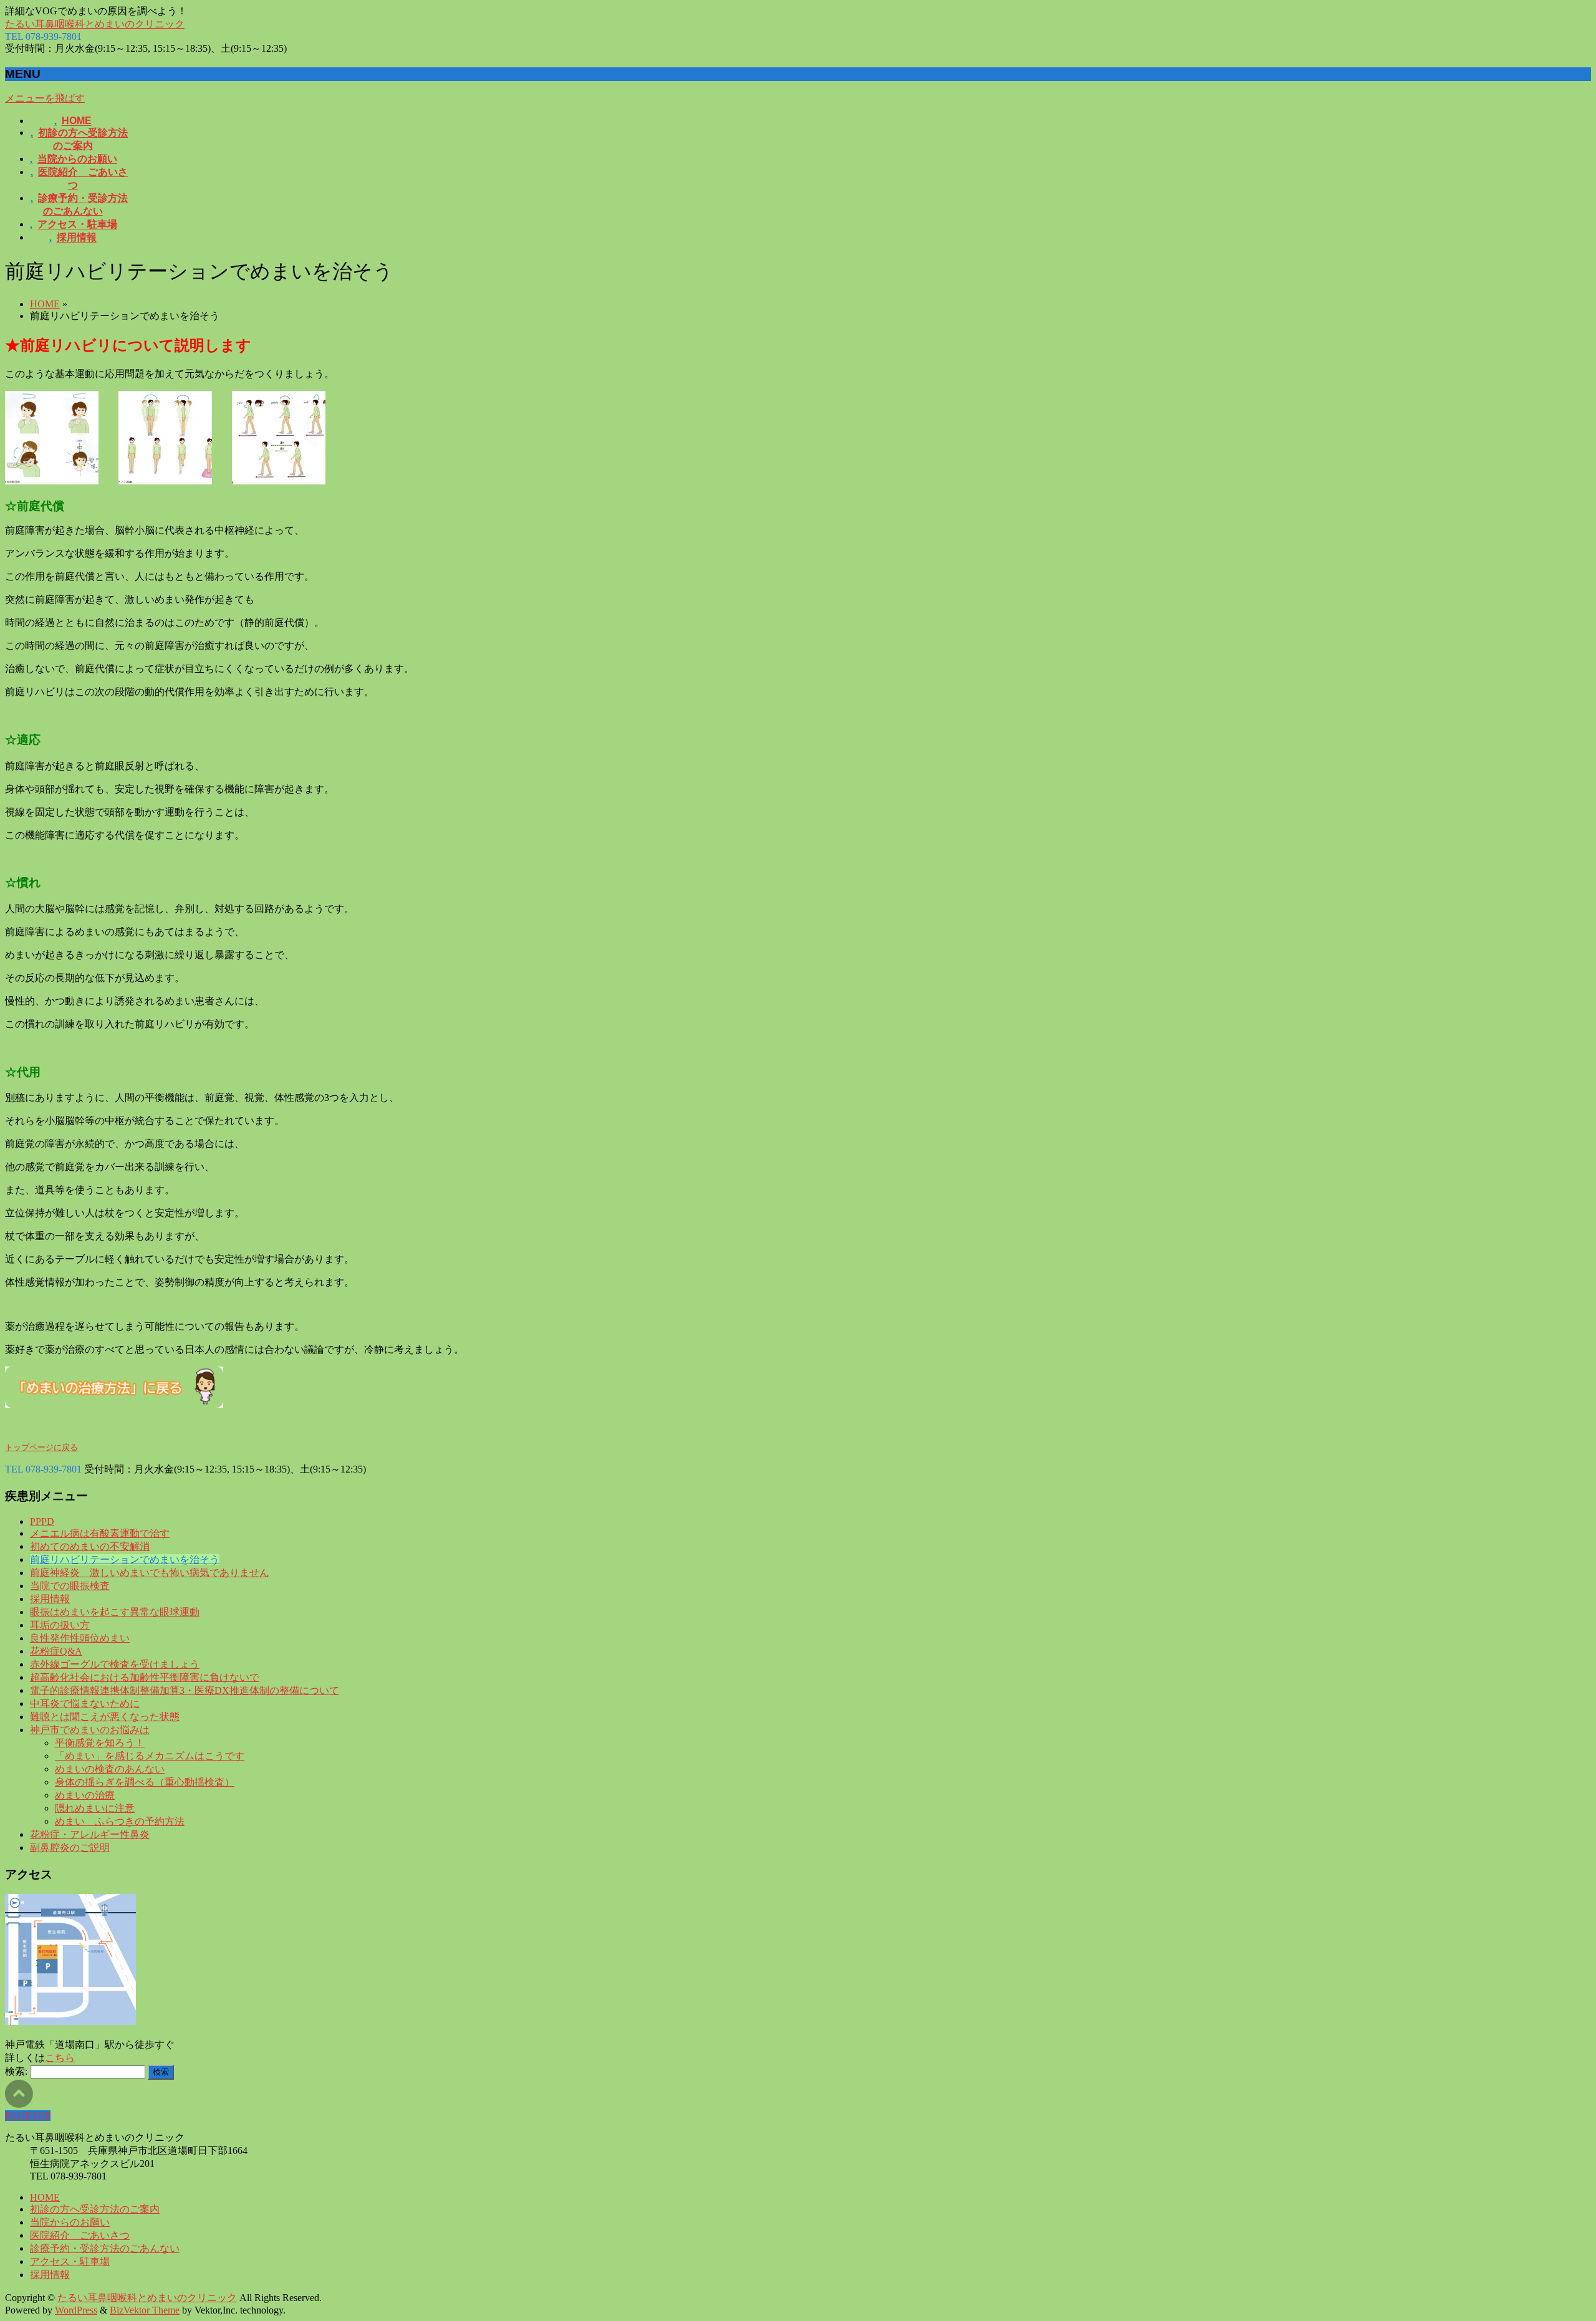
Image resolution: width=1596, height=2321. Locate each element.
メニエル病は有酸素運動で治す (100, 1533)
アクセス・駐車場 (70, 2261)
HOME (45, 304)
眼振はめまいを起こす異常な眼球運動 (115, 1612)
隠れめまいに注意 (95, 1808)
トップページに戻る (41, 1447)
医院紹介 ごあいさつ (80, 2235)
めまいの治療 (85, 1795)
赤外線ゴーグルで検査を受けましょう (115, 1664)
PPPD (42, 1521)
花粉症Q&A (56, 1651)
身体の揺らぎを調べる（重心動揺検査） (145, 1782)
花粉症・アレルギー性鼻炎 (90, 1834)
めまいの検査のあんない (110, 1769)
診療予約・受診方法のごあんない (105, 2248)
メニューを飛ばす (45, 98)
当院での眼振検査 (70, 1586)
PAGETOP (28, 2116)
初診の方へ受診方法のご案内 (95, 2209)
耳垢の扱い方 (60, 1625)
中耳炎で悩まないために (85, 1704)
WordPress (76, 2310)
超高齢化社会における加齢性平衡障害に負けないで (145, 1677)
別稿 (15, 1098)
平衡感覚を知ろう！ (100, 1743)
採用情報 (50, 1599)
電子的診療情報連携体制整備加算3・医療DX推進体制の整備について (185, 1690)
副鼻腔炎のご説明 (70, 1848)
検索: (16, 2071)
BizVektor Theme (145, 2310)
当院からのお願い (70, 2222)
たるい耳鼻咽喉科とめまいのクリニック (95, 24)
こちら (60, 2058)
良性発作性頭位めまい (80, 1638)
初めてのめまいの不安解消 (90, 1546)
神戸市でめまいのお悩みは (90, 1730)
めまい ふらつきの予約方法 (120, 1821)
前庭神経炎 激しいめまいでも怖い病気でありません (150, 1573)
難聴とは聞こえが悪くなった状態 (105, 1717)
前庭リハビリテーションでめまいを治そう (125, 1559)
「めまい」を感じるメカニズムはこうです (150, 1756)
